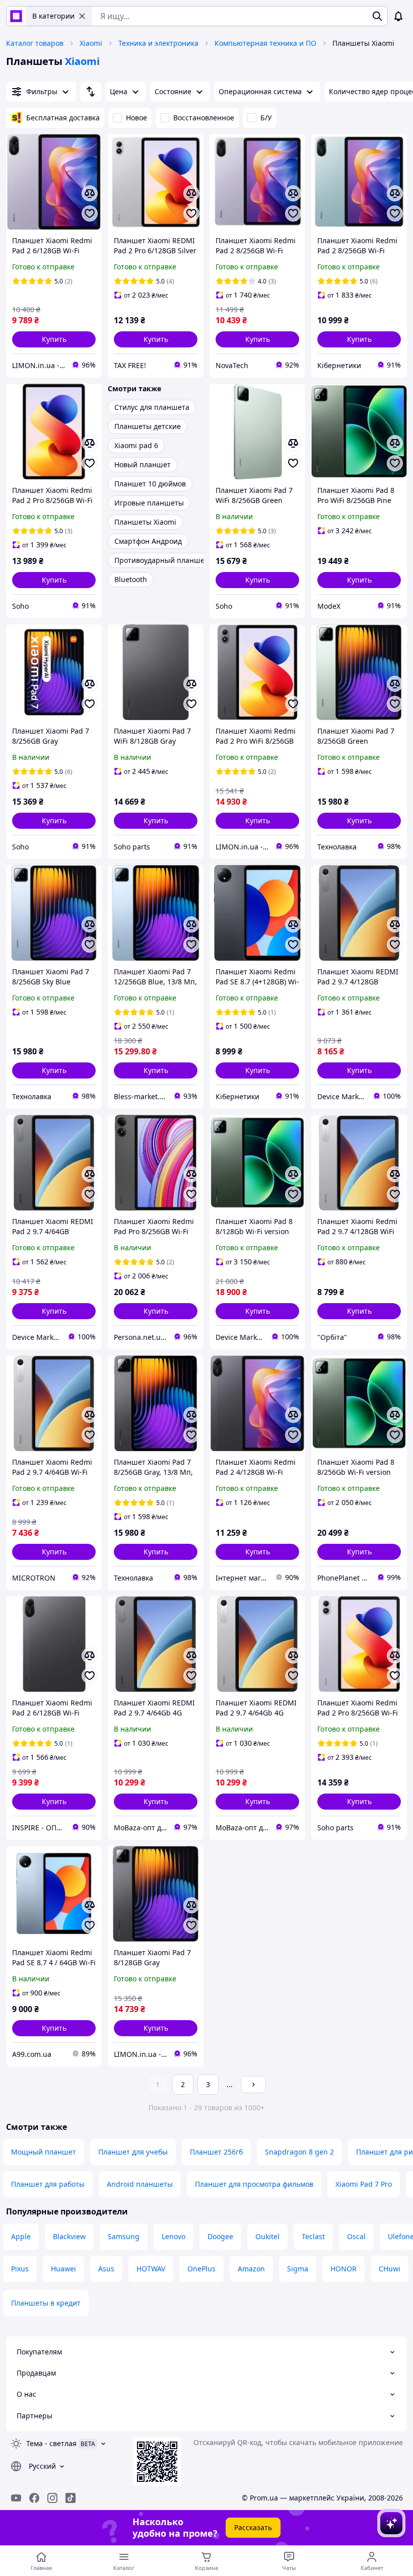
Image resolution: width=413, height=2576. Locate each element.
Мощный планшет (44, 2152)
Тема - (51, 2443)
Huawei (63, 2269)
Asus (106, 2269)
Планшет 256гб (216, 2152)
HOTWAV (151, 2269)
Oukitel (267, 2236)
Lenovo (174, 2236)
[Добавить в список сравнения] (90, 193)
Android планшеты (140, 2184)
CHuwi (390, 2269)
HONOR (343, 2269)
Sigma (298, 2269)
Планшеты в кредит (46, 2303)
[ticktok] (71, 2498)
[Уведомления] (398, 16)
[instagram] (52, 2498)
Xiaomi (91, 43)
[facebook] (34, 2498)
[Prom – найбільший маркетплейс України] (16, 16)
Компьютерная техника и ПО (265, 43)
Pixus (20, 2269)
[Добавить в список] (90, 213)
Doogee (220, 2236)
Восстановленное (204, 118)
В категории (53, 16)
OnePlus (201, 2269)
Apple (21, 2236)
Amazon (251, 2269)
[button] (54, 339)
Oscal (356, 2236)
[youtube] (16, 2498)
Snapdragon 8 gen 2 (299, 2152)
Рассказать (253, 2527)
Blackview (69, 2236)
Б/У (266, 118)
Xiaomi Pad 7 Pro (364, 2184)
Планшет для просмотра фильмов (254, 2184)
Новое (136, 118)
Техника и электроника (158, 43)
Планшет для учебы (133, 2152)
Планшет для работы (48, 2184)
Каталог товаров (35, 43)
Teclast (313, 2236)
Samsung (124, 2236)
